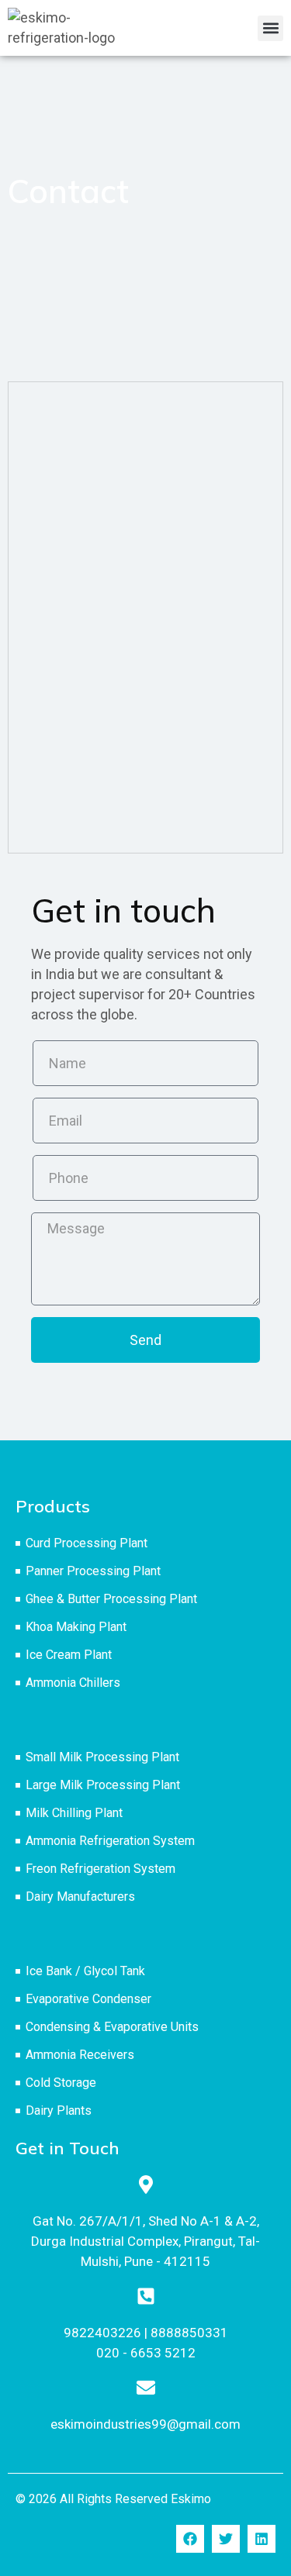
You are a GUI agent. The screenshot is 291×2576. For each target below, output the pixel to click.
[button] (270, 28)
